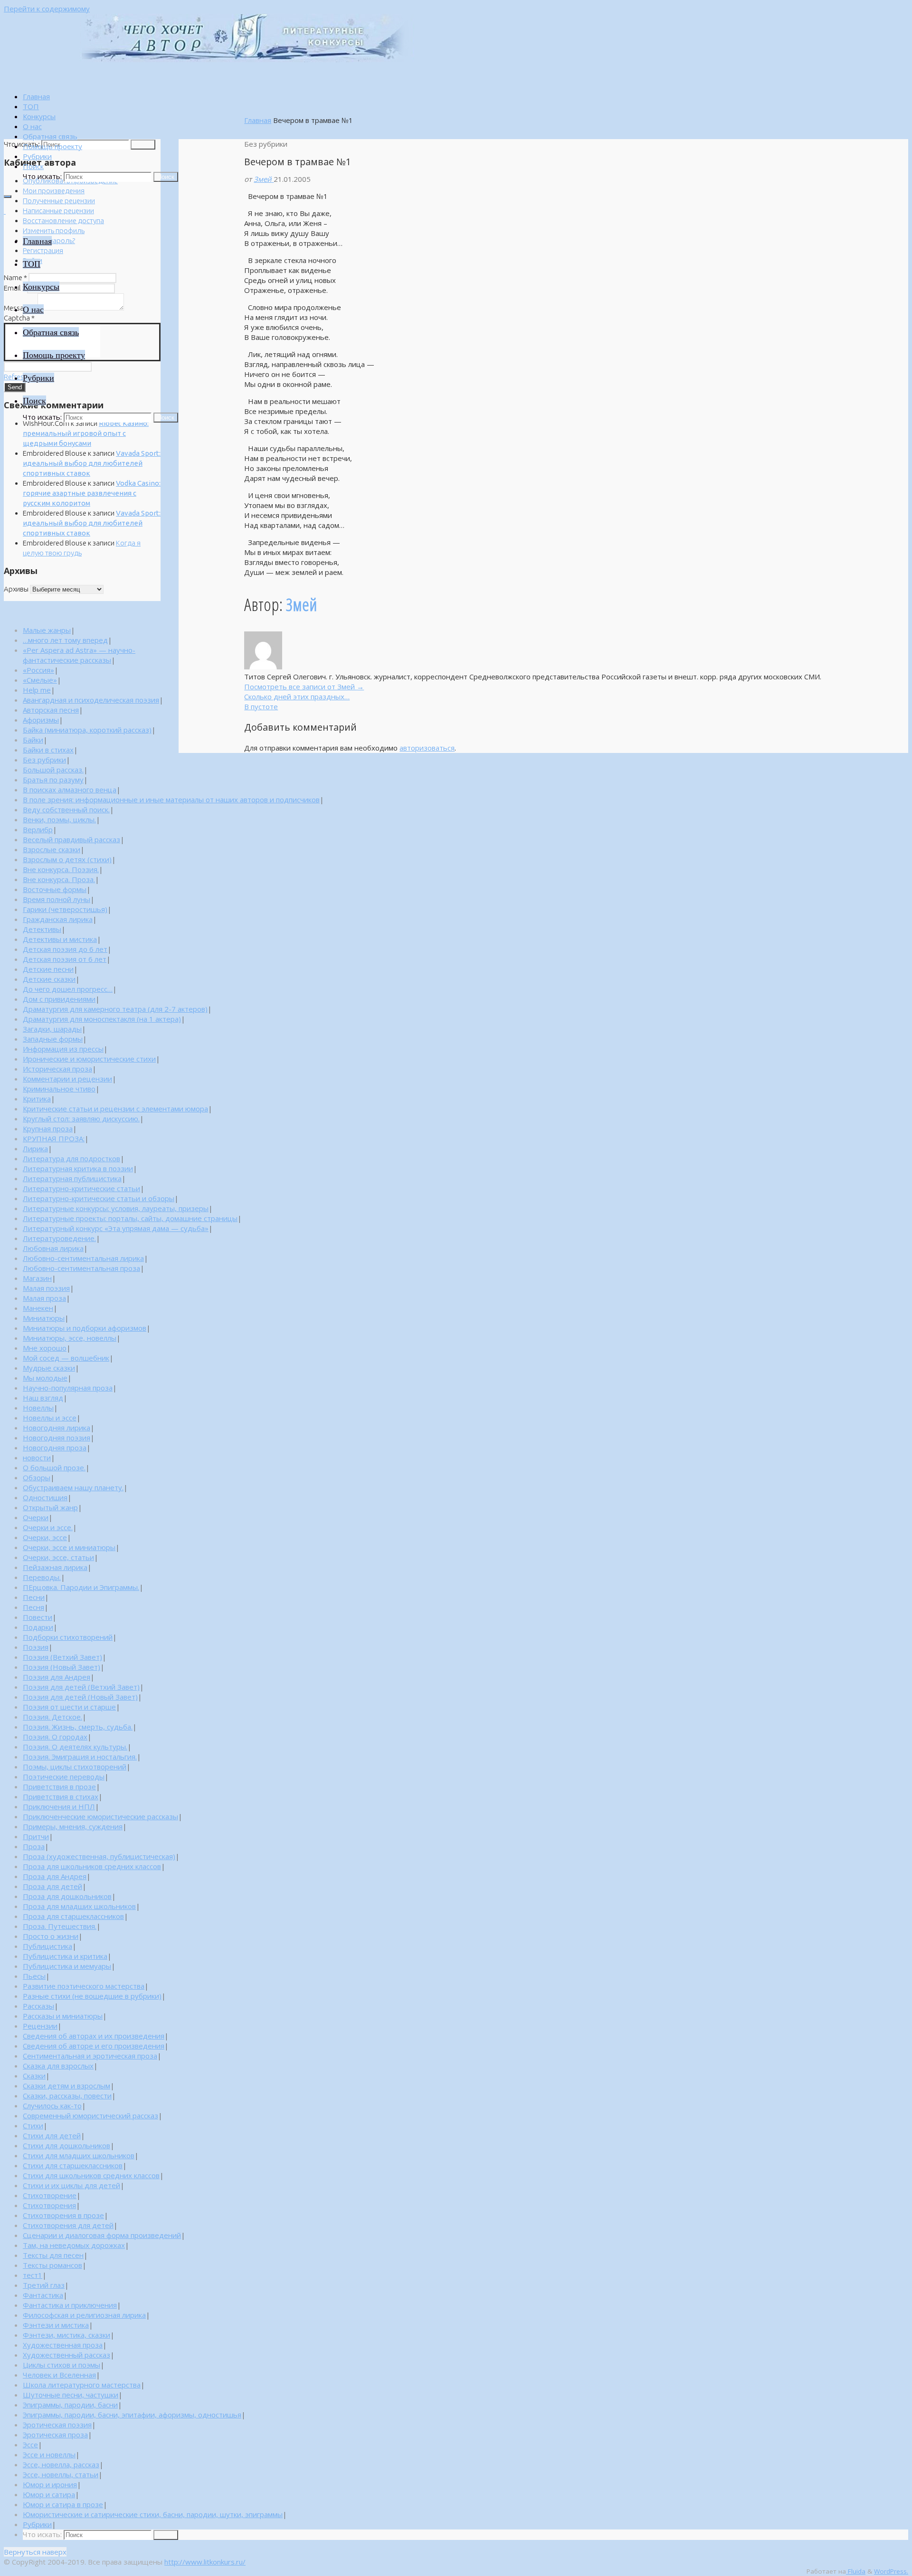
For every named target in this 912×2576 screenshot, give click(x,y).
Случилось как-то (52, 2106)
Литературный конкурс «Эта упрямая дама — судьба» (116, 1228)
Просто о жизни (51, 1936)
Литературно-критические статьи (81, 1188)
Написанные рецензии (58, 211)
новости (37, 1457)
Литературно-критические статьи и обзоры (99, 1198)
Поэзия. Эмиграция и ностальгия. (80, 1757)
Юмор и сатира (49, 2494)
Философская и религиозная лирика (84, 2315)
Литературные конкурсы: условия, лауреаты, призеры (116, 1208)
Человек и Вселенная (59, 2375)
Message (20, 308)
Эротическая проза (55, 2435)
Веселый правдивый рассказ (71, 839)
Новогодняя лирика (57, 1428)
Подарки (38, 1627)
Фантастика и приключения (70, 2305)
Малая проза (44, 1298)
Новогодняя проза (55, 1448)
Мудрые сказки (49, 1368)
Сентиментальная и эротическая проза (90, 2056)
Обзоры (37, 1477)
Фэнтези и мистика (56, 2325)
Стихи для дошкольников (66, 2145)
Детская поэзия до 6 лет (65, 949)
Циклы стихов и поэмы (62, 2365)
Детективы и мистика (60, 939)
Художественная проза (63, 2345)
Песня (33, 1607)
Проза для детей (52, 1886)
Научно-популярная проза (68, 1388)
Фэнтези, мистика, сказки (66, 2335)
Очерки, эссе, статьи (58, 1557)
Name (15, 277)
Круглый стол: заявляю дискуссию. (81, 1119)
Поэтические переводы (64, 1777)
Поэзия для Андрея (57, 1677)
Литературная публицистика (72, 1178)
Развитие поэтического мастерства (84, 1986)
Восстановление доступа (63, 221)
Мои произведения (54, 191)
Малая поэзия (46, 1288)
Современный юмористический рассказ (90, 2115)
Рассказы (38, 2006)
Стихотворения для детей (68, 2225)
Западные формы (53, 1039)
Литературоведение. (59, 1238)
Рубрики (37, 2524)
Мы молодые (45, 1378)
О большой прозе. (54, 1467)
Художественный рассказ (66, 2355)
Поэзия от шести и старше (69, 1707)
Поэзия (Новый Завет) (62, 1667)
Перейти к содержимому (47, 9)
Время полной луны (57, 899)
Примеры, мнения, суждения (73, 1826)
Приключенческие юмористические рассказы (100, 1816)
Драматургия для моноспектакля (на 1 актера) (102, 1019)
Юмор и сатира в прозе (63, 2504)
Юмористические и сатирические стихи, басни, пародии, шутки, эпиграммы (153, 2514)
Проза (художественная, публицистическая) (99, 1856)
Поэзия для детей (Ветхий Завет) (81, 1687)
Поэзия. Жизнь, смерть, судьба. (78, 1727)
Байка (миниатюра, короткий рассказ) (87, 730)
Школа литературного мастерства (82, 2385)
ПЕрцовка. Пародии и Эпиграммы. (81, 1587)
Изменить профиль (54, 230)
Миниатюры (44, 1318)
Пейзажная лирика (55, 1567)
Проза (34, 1846)
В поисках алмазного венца (70, 790)
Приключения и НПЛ (59, 1806)
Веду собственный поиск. (66, 809)
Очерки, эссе (45, 1537)
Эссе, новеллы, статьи (61, 2474)
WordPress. (891, 2571)
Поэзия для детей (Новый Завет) (80, 1697)
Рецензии (40, 2026)
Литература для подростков (71, 1158)
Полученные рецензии (59, 201)
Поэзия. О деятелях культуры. (75, 1747)
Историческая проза (57, 1069)
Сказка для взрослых (58, 2066)
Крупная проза (48, 1128)
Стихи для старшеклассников (73, 2165)
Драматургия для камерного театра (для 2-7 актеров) (115, 1009)
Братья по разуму (53, 780)
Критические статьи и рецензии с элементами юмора (115, 1109)
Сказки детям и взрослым (66, 2086)
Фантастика (43, 2295)
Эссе (30, 2444)
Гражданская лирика (58, 919)
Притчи (36, 1836)
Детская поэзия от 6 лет (65, 959)
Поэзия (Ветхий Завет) (62, 1657)
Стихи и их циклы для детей (71, 2185)
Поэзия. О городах (55, 1737)
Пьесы (34, 1976)
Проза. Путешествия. (60, 1926)
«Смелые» (40, 680)
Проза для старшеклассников (73, 1916)
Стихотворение (50, 2195)
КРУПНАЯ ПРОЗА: (54, 1138)
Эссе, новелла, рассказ (61, 2464)
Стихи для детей (52, 2135)
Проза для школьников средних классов (92, 1866)
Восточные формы (55, 889)
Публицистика (47, 1946)
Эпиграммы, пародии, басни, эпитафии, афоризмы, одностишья (132, 2415)
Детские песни (48, 969)
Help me (37, 690)
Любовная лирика (53, 1248)
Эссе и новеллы (49, 2454)
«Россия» (38, 670)
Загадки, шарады (52, 1029)
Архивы (16, 589)
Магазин (37, 1278)
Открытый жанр (50, 1507)
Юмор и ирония (50, 2484)
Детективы (42, 929)
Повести (38, 1617)
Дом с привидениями (59, 999)
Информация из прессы (63, 1049)
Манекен (38, 1308)
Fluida (856, 2571)
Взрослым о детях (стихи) (67, 859)
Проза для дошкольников (67, 1896)
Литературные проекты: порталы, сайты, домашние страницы (130, 1218)
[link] (33, 166)
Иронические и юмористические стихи (89, 1059)
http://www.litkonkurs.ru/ (205, 2562)
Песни (34, 1597)
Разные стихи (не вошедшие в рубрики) (92, 1996)
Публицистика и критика (65, 1956)
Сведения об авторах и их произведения (94, 2036)
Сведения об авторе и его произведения (94, 2046)
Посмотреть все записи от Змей (304, 686)
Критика (37, 1099)
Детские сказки (49, 979)
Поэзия (36, 1647)
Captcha (19, 318)
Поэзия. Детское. (52, 1717)
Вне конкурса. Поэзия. (61, 869)
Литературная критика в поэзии (78, 1168)
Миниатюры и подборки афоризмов (85, 1328)
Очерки (36, 1517)
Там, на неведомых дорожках (74, 2245)
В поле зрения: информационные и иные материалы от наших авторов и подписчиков (171, 799)
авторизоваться (427, 748)
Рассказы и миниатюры (63, 2016)
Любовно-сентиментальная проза (81, 1268)
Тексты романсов (52, 2265)
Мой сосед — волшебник (66, 1358)
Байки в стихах (48, 750)
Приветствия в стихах (61, 1796)
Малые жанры (47, 630)
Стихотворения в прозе (63, 2215)
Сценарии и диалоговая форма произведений (102, 2235)
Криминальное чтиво (59, 1089)
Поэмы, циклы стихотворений (75, 1767)
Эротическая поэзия (57, 2425)
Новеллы (38, 1408)
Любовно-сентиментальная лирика (83, 1258)
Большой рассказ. (53, 770)
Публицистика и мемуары (67, 1966)
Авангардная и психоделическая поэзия (91, 700)
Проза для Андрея (55, 1876)
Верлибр (38, 829)
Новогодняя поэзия (57, 1438)
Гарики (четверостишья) (65, 909)
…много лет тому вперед (65, 640)
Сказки (34, 2076)
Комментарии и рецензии (67, 1079)
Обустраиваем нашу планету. (73, 1487)
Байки (33, 740)
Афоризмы (41, 720)
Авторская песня (51, 710)
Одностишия (45, 1497)
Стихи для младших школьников (79, 2155)
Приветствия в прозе (59, 1786)
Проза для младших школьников (79, 1906)
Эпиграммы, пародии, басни (70, 2405)
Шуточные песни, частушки (71, 2395)
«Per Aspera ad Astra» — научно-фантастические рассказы (79, 655)
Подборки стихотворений (68, 1637)
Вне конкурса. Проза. (59, 879)
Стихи (33, 2125)
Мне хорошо (45, 1348)
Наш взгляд (43, 1398)
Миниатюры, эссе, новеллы (70, 1338)
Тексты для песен (53, 2255)
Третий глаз (44, 2285)
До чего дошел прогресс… (68, 989)
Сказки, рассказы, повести (67, 2096)
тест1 (33, 2275)
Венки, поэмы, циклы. (59, 819)
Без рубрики (44, 760)
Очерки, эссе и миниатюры (69, 1547)
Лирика (35, 1148)
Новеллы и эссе (50, 1418)
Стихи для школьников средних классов (91, 2175)
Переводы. (42, 1577)
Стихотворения (49, 2205)
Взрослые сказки (52, 849)
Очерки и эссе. (48, 1527)
